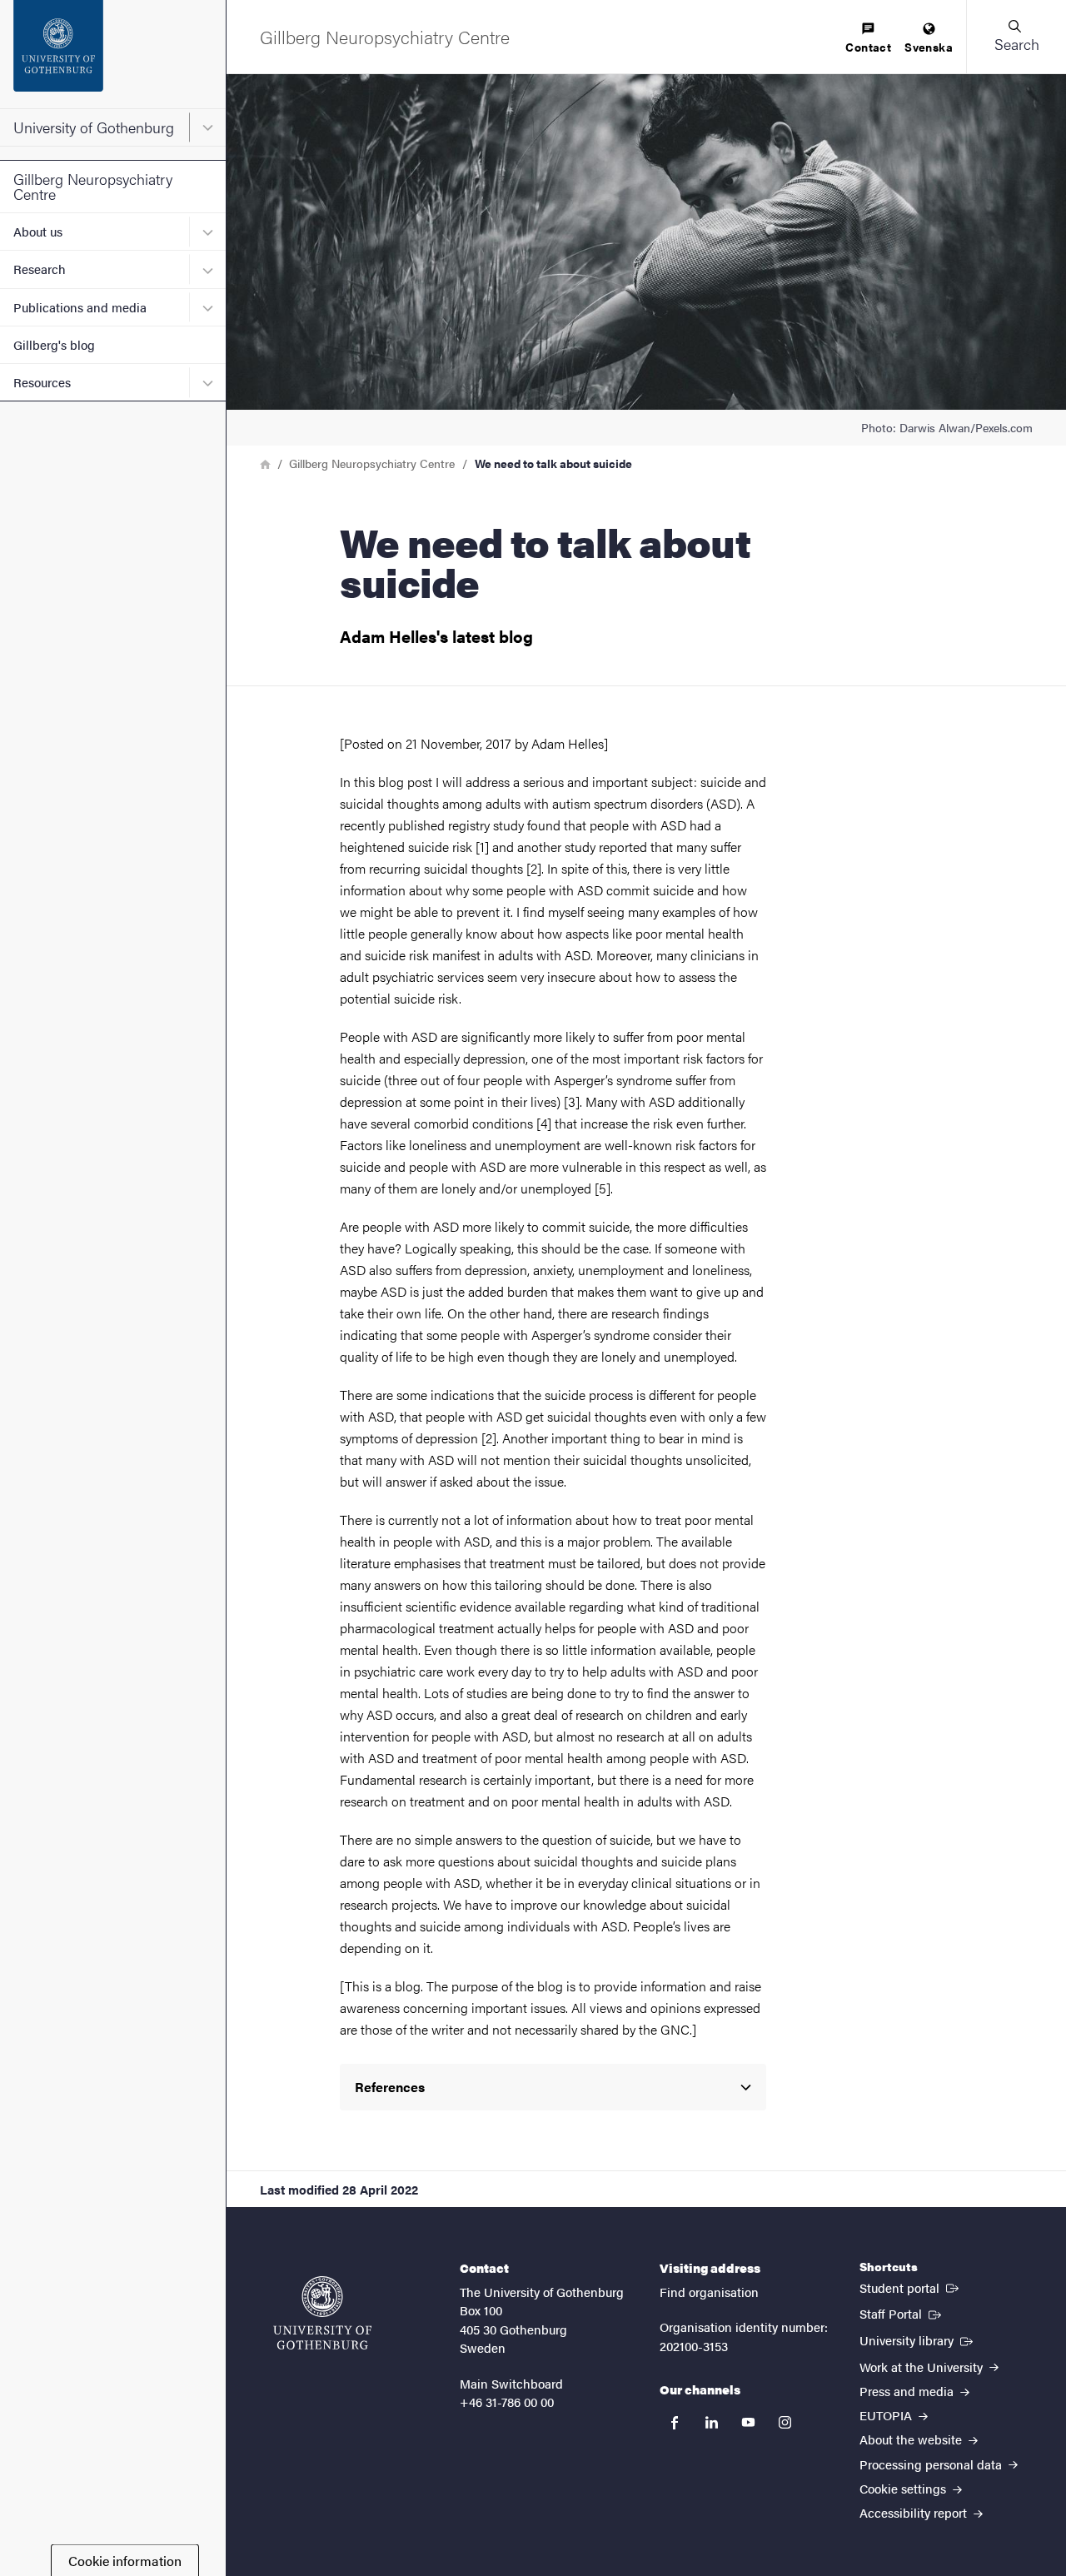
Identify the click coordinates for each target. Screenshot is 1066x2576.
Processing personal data (932, 2464)
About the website (912, 2439)
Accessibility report (915, 2512)
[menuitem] (868, 39)
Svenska (929, 47)
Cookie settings (904, 2488)
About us (38, 231)
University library (918, 2339)
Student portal (911, 2287)
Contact (868, 47)
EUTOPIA (887, 2415)
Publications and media (80, 307)
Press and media (908, 2391)
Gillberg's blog (54, 344)
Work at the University (923, 2367)
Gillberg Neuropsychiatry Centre (93, 186)
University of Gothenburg (94, 127)
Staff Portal (902, 2313)
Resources (42, 382)
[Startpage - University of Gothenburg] (113, 54)
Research (40, 269)
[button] (1016, 37)
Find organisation (709, 2292)
